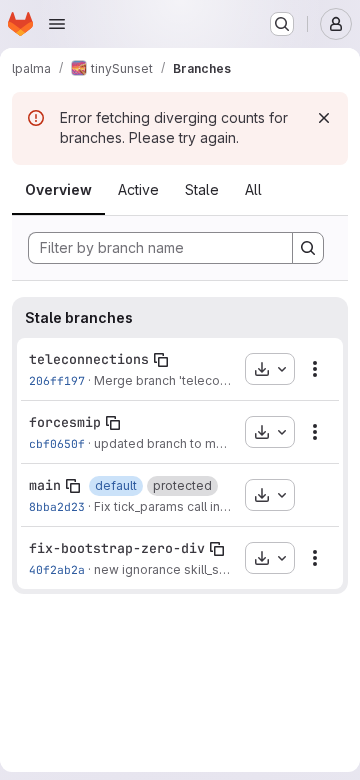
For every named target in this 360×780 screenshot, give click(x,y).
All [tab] (253, 189)
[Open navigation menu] (57, 24)
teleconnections (89, 359)
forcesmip (65, 422)
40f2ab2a (57, 569)
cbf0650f (57, 443)
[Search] (308, 248)
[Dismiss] (324, 118)
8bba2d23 (57, 506)
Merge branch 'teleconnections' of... (199, 380)
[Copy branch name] (161, 360)
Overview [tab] (58, 189)
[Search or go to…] (282, 24)
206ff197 (57, 380)
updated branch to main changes (190, 443)
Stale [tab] (202, 189)
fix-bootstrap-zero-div (117, 548)
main (45, 485)
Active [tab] (138, 189)
